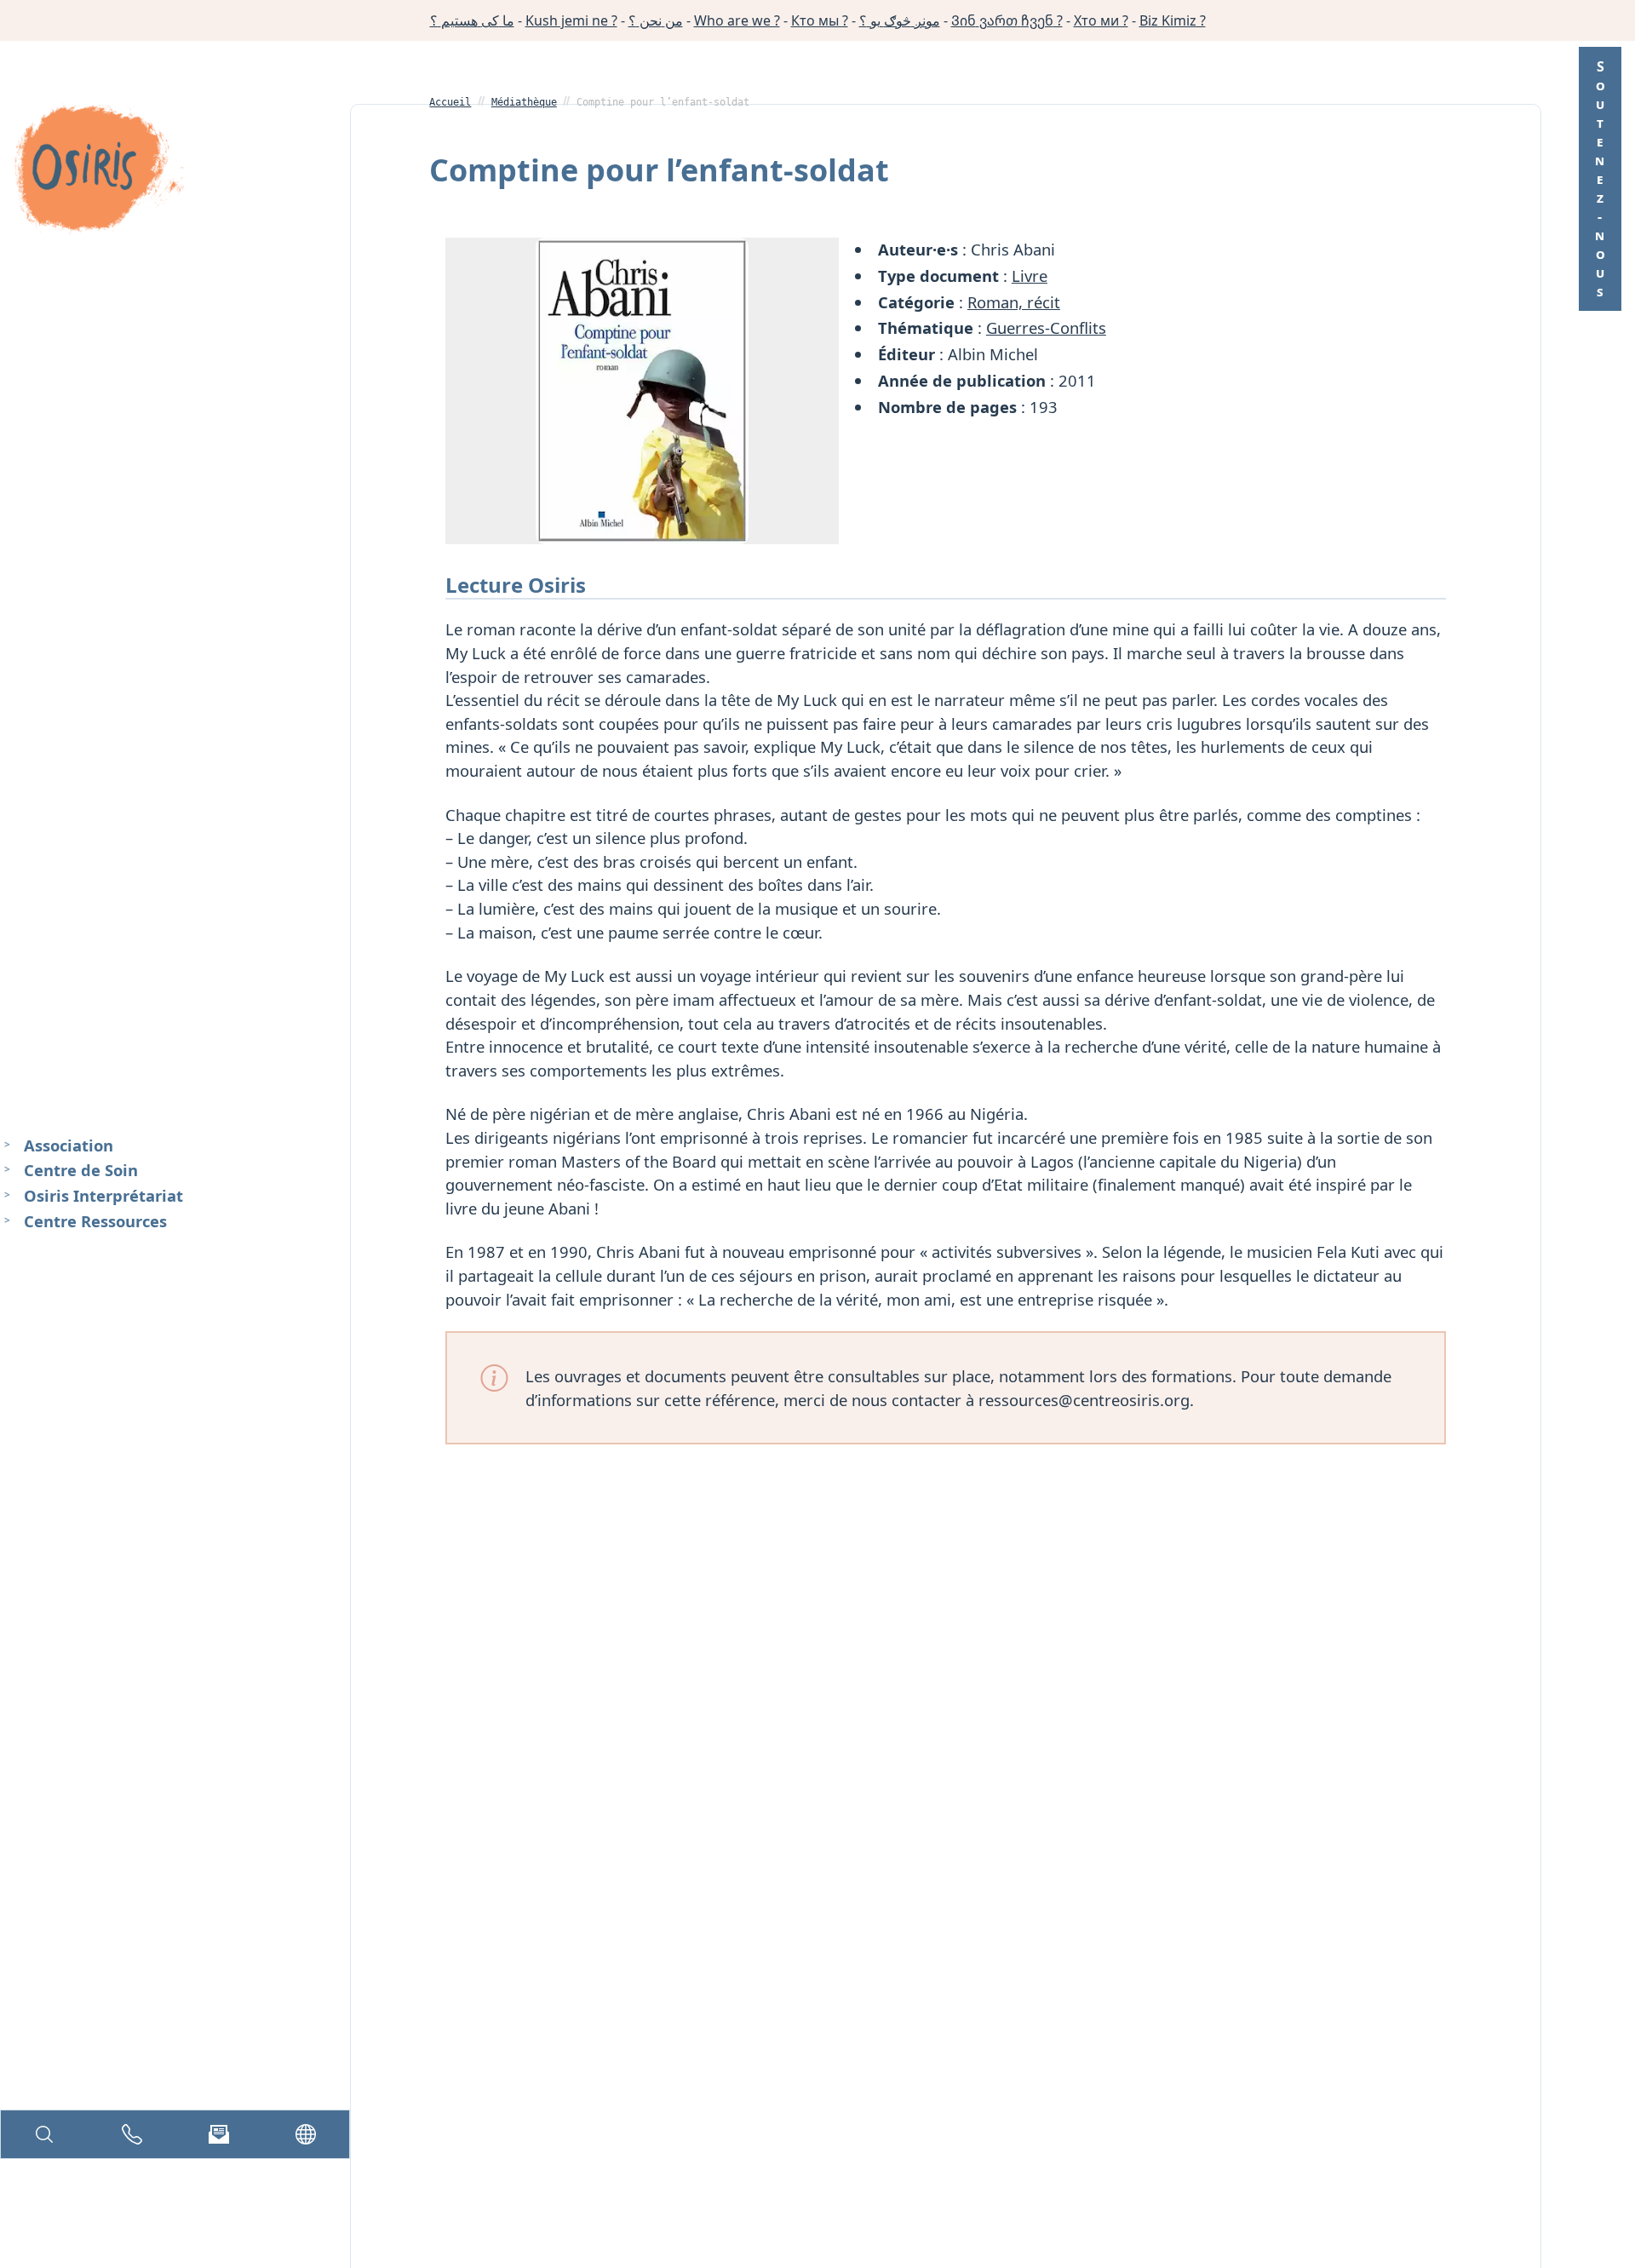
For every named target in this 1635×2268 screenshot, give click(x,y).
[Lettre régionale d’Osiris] (219, 2134)
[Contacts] (132, 2134)
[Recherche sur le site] (44, 2134)
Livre (1030, 276)
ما (472, 20)
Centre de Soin (81, 1170)
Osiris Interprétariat (103, 1195)
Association (69, 1145)
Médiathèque (524, 102)
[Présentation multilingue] (306, 2134)
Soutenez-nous (1600, 179)
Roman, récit (1014, 302)
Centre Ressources (95, 1221)
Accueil (450, 102)
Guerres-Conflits (1046, 327)
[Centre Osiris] (99, 171)
